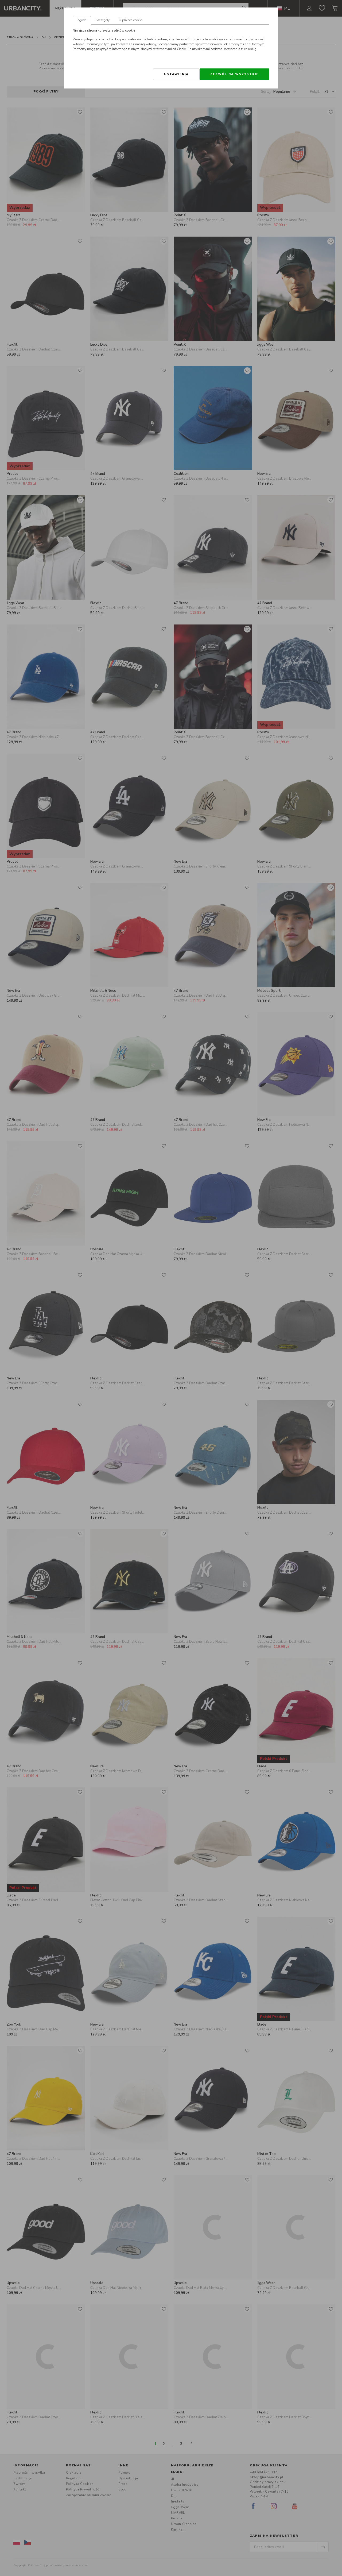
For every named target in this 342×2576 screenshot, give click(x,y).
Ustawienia (176, 74)
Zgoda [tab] (82, 20)
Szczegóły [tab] (103, 20)
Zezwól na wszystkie (234, 74)
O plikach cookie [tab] (130, 20)
